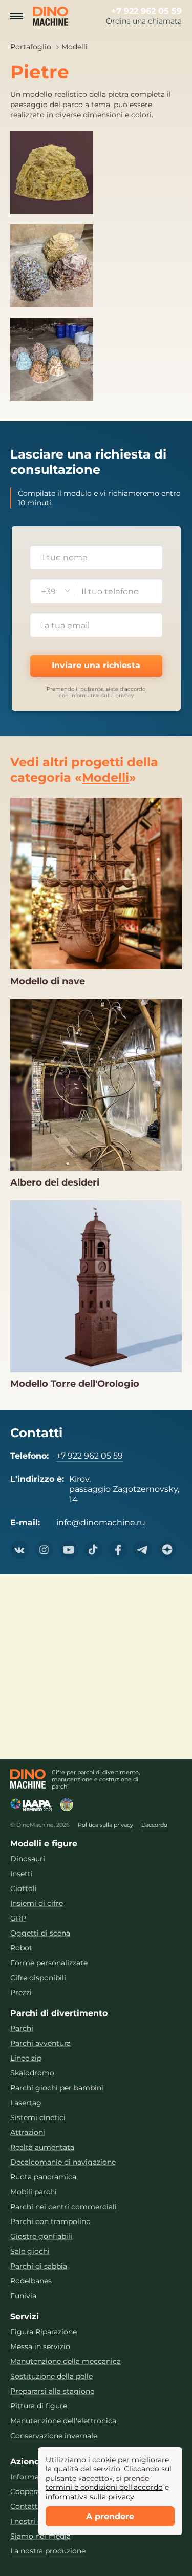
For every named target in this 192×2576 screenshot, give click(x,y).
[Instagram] (44, 1550)
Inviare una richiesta (96, 665)
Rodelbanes (31, 2281)
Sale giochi (30, 2251)
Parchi (22, 2029)
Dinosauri (28, 1859)
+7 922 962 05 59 (146, 11)
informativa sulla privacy (102, 695)
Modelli (74, 47)
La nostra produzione (48, 2551)
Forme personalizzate (49, 1963)
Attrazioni (28, 2133)
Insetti (22, 1874)
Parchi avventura (40, 2043)
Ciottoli (24, 1889)
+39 (49, 591)
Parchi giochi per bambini (57, 2088)
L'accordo (154, 1825)
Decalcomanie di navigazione (63, 2162)
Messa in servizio (40, 2347)
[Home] (28, 1779)
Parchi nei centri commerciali (63, 2207)
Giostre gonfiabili (41, 2237)
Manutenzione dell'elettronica (63, 2421)
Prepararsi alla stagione (52, 2391)
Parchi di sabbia (39, 2266)
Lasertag (26, 2103)
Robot (21, 1948)
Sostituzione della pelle (51, 2376)
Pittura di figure (39, 2406)
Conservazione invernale (54, 2436)
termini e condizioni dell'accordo (104, 2487)
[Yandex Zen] (167, 1550)
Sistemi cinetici (38, 2118)
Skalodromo (32, 2073)
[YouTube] (69, 1550)
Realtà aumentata (42, 2147)
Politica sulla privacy (105, 1825)
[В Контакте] (19, 1550)
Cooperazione (35, 2492)
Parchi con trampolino (50, 2222)
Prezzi (21, 1993)
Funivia (23, 2296)
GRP (18, 1918)
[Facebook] (118, 1550)
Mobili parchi (34, 2192)
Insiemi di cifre (37, 1904)
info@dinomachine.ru (101, 1522)
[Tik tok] (93, 1550)
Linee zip (26, 2058)
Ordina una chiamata (144, 21)
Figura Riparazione (44, 2332)
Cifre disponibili (38, 1978)
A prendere (110, 2516)
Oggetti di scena (40, 1933)
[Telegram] (142, 1550)
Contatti (25, 2507)
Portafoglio (31, 47)
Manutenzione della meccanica (66, 2362)
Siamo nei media (40, 2536)
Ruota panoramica (43, 2177)
